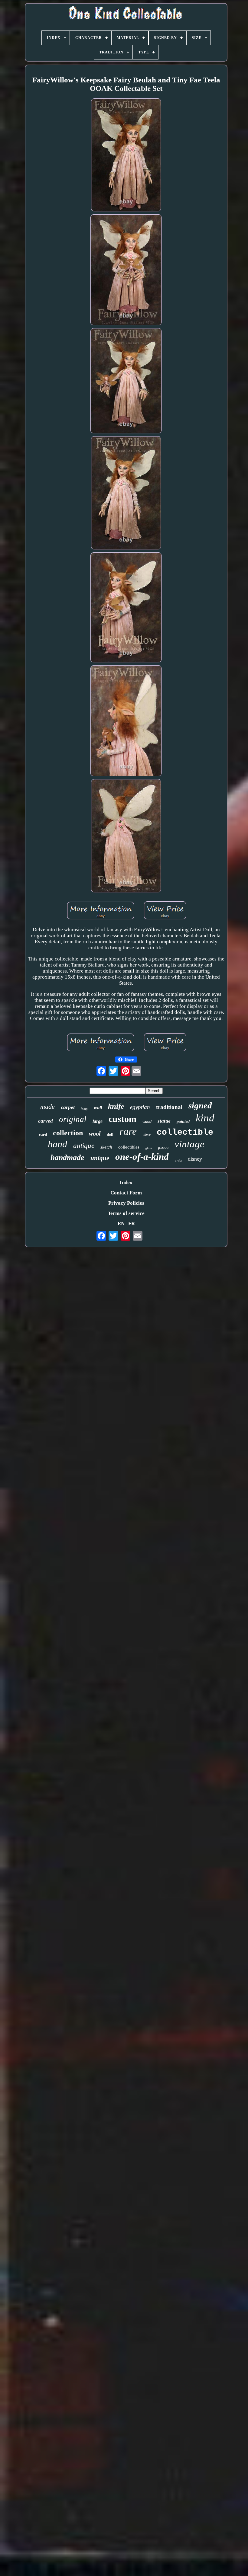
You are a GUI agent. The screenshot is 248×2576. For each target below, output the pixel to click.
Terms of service (126, 1213)
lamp (84, 1109)
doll (110, 1135)
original (73, 1119)
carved (46, 1121)
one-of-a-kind (142, 1157)
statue (164, 1121)
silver (147, 1135)
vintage (189, 1144)
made (47, 1106)
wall (98, 1108)
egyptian (140, 1107)
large (98, 1121)
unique (100, 1158)
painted (183, 1122)
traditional (169, 1107)
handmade (67, 1157)
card (43, 1135)
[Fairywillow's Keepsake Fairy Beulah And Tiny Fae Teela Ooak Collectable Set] (126, 156)
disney (195, 1159)
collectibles (129, 1147)
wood (147, 1122)
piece (163, 1148)
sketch (106, 1147)
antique (84, 1146)
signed (200, 1105)
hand (57, 1144)
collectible (185, 1132)
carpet (68, 1107)
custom (122, 1119)
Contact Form (126, 1193)
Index (126, 1183)
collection (68, 1133)
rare (128, 1131)
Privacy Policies (126, 1203)
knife (116, 1106)
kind (205, 1118)
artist (178, 1160)
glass (149, 1148)
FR (132, 1224)
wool (95, 1133)
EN (121, 1224)
